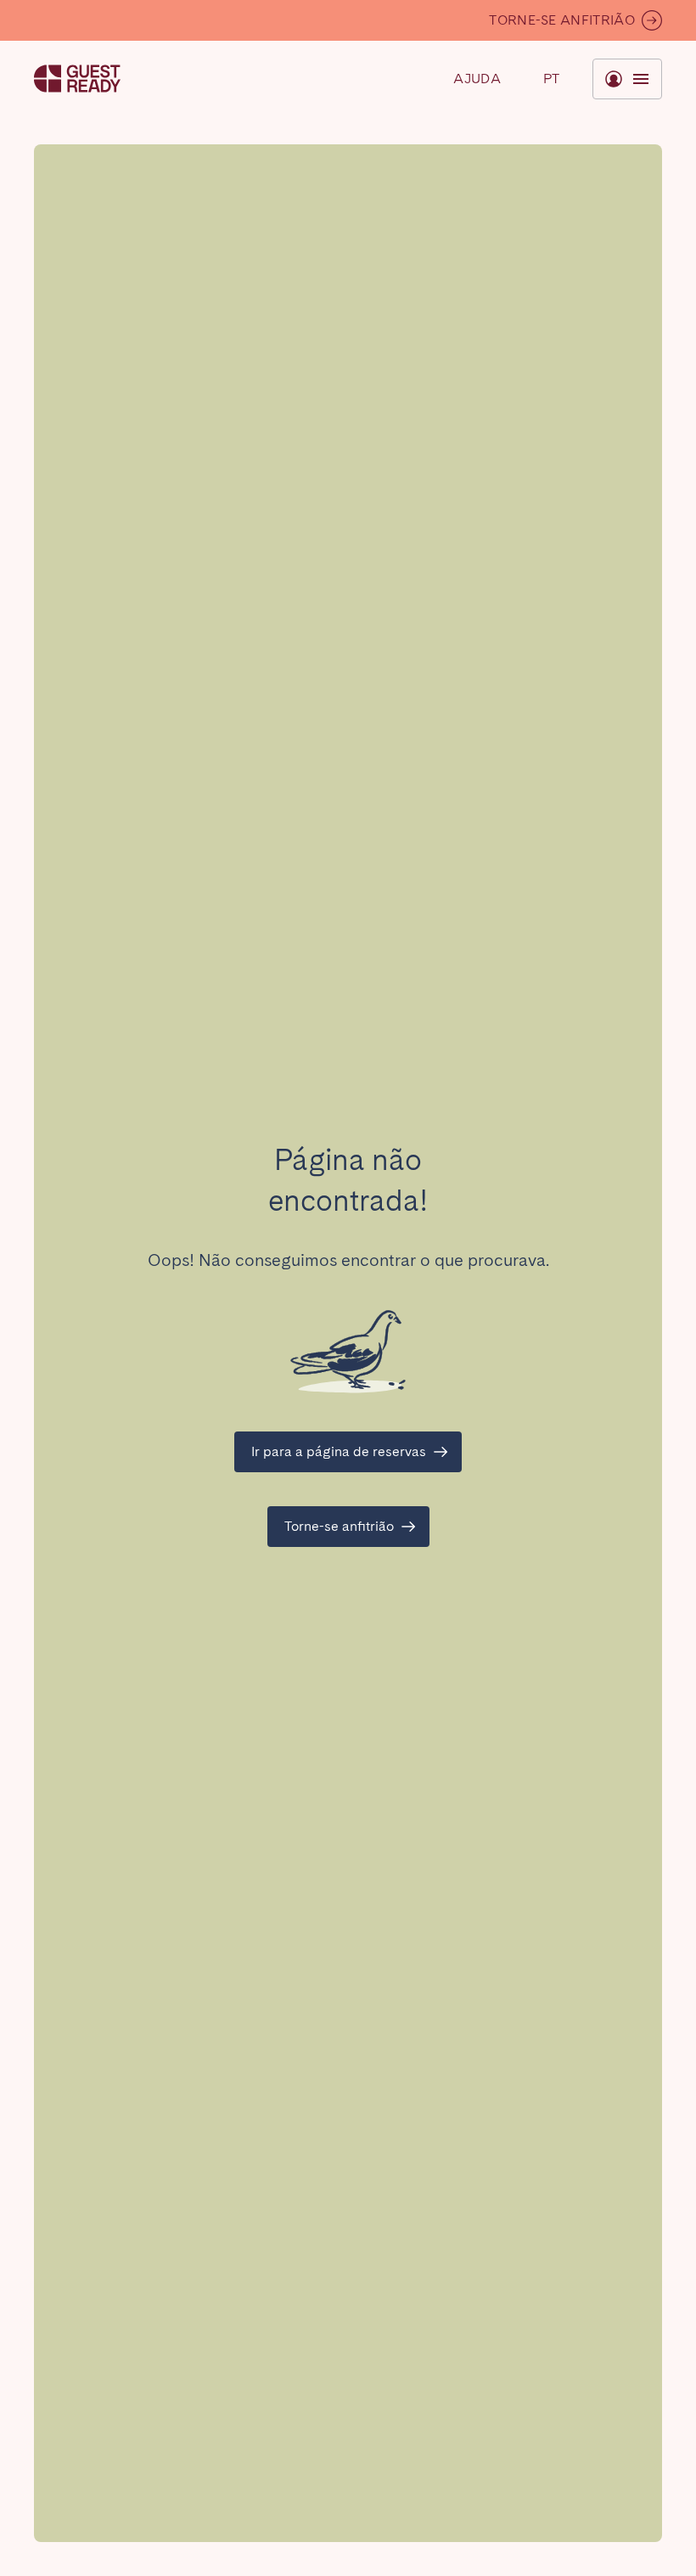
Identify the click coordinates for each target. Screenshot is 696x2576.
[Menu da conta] (627, 79)
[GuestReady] (77, 79)
